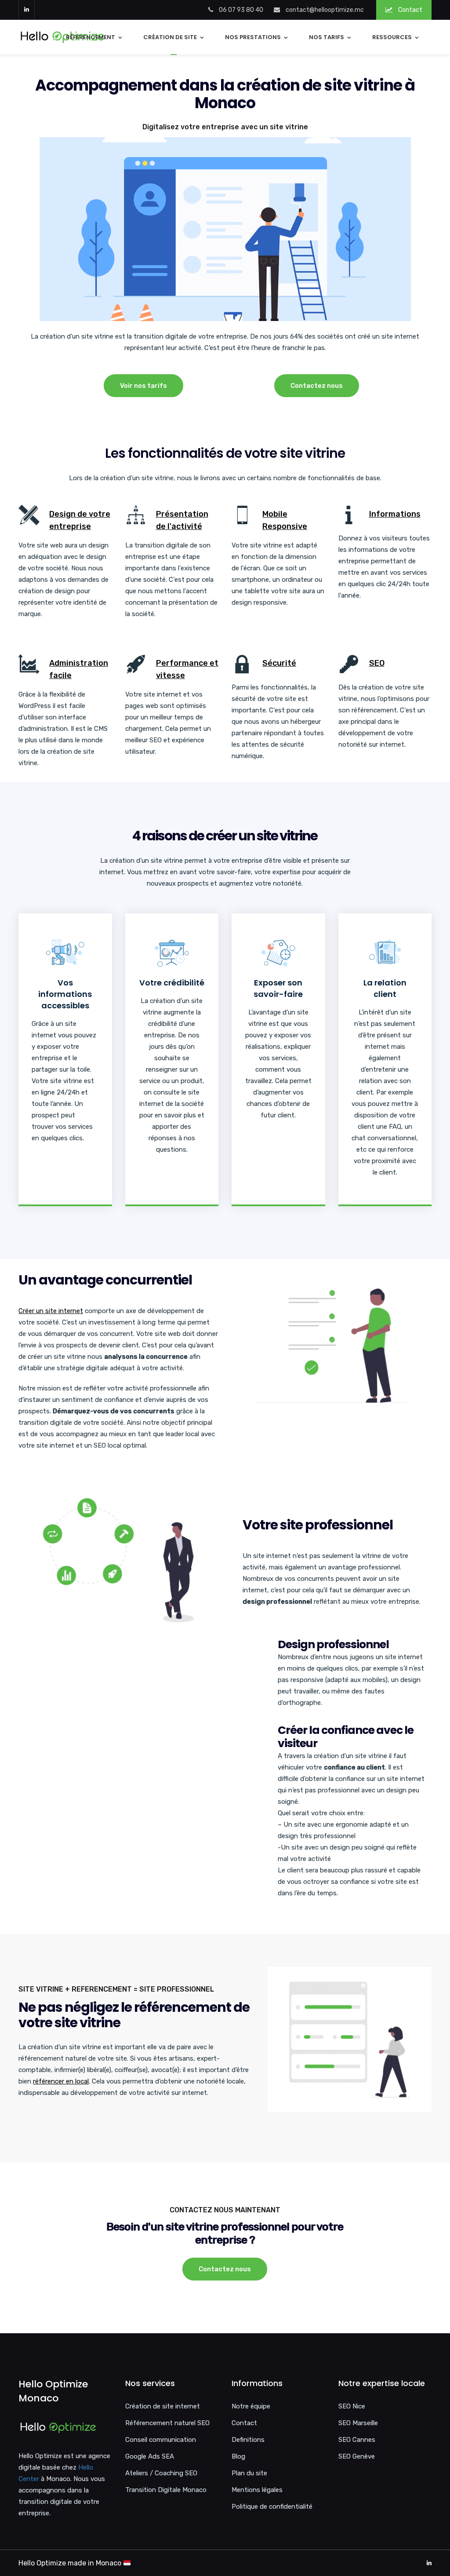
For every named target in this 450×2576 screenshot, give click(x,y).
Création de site (170, 37)
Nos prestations (253, 37)
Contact (410, 10)
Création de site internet (163, 2406)
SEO (377, 663)
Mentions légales (257, 2490)
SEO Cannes (357, 2440)
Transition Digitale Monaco (166, 2490)
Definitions (248, 2440)
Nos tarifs (327, 37)
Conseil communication (161, 2440)
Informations (395, 514)
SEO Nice (352, 2406)
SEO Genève (357, 2456)
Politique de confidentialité (272, 2507)
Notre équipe (251, 2406)
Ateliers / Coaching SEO (161, 2473)
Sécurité (279, 663)
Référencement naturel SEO (167, 2423)
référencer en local (61, 2081)
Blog (238, 2456)
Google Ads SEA (150, 2456)
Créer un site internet (51, 1311)
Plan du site (249, 2473)
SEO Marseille (358, 2423)
